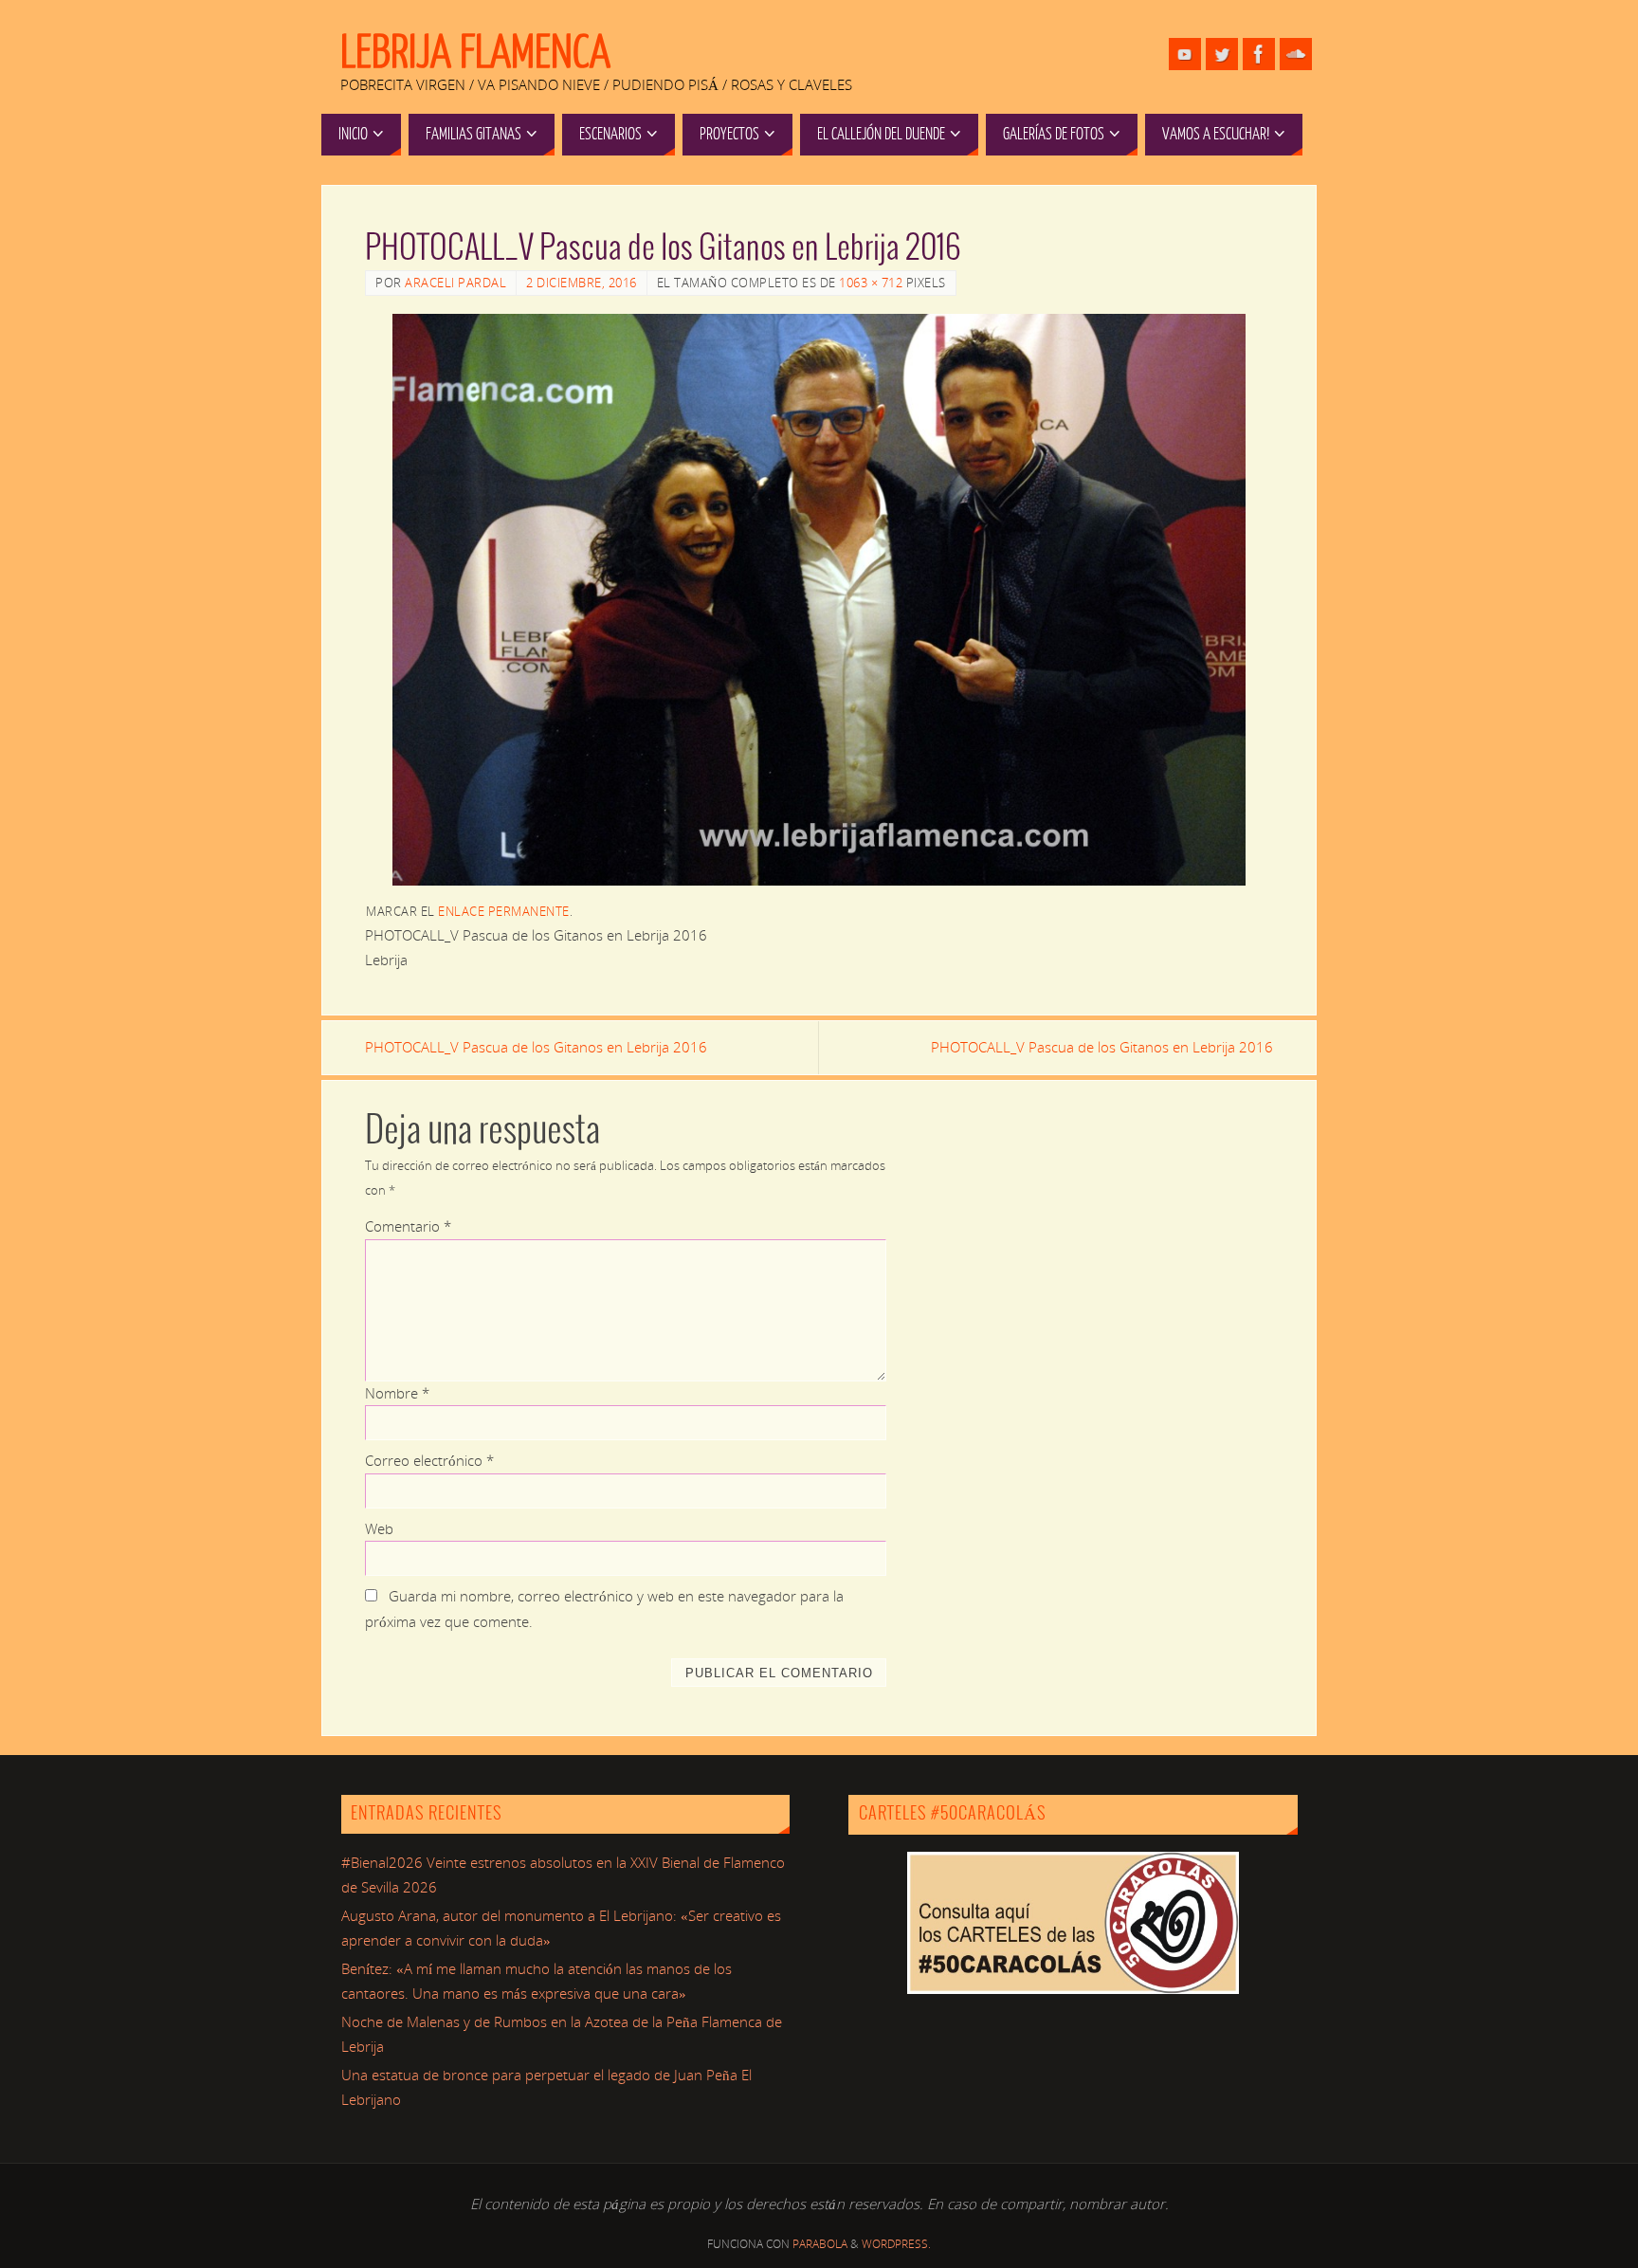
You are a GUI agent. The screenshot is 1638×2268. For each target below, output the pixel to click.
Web (379, 1528)
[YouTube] (1185, 54)
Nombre (397, 1393)
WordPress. (896, 2244)
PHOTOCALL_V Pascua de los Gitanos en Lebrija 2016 (536, 1047)
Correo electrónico (429, 1460)
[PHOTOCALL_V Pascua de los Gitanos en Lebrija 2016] (819, 600)
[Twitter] (1222, 54)
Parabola (820, 2244)
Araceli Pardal (455, 283)
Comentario (408, 1226)
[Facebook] (1259, 54)
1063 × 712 (871, 283)
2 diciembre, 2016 (582, 283)
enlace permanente (504, 911)
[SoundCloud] (1296, 54)
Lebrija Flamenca (475, 53)
